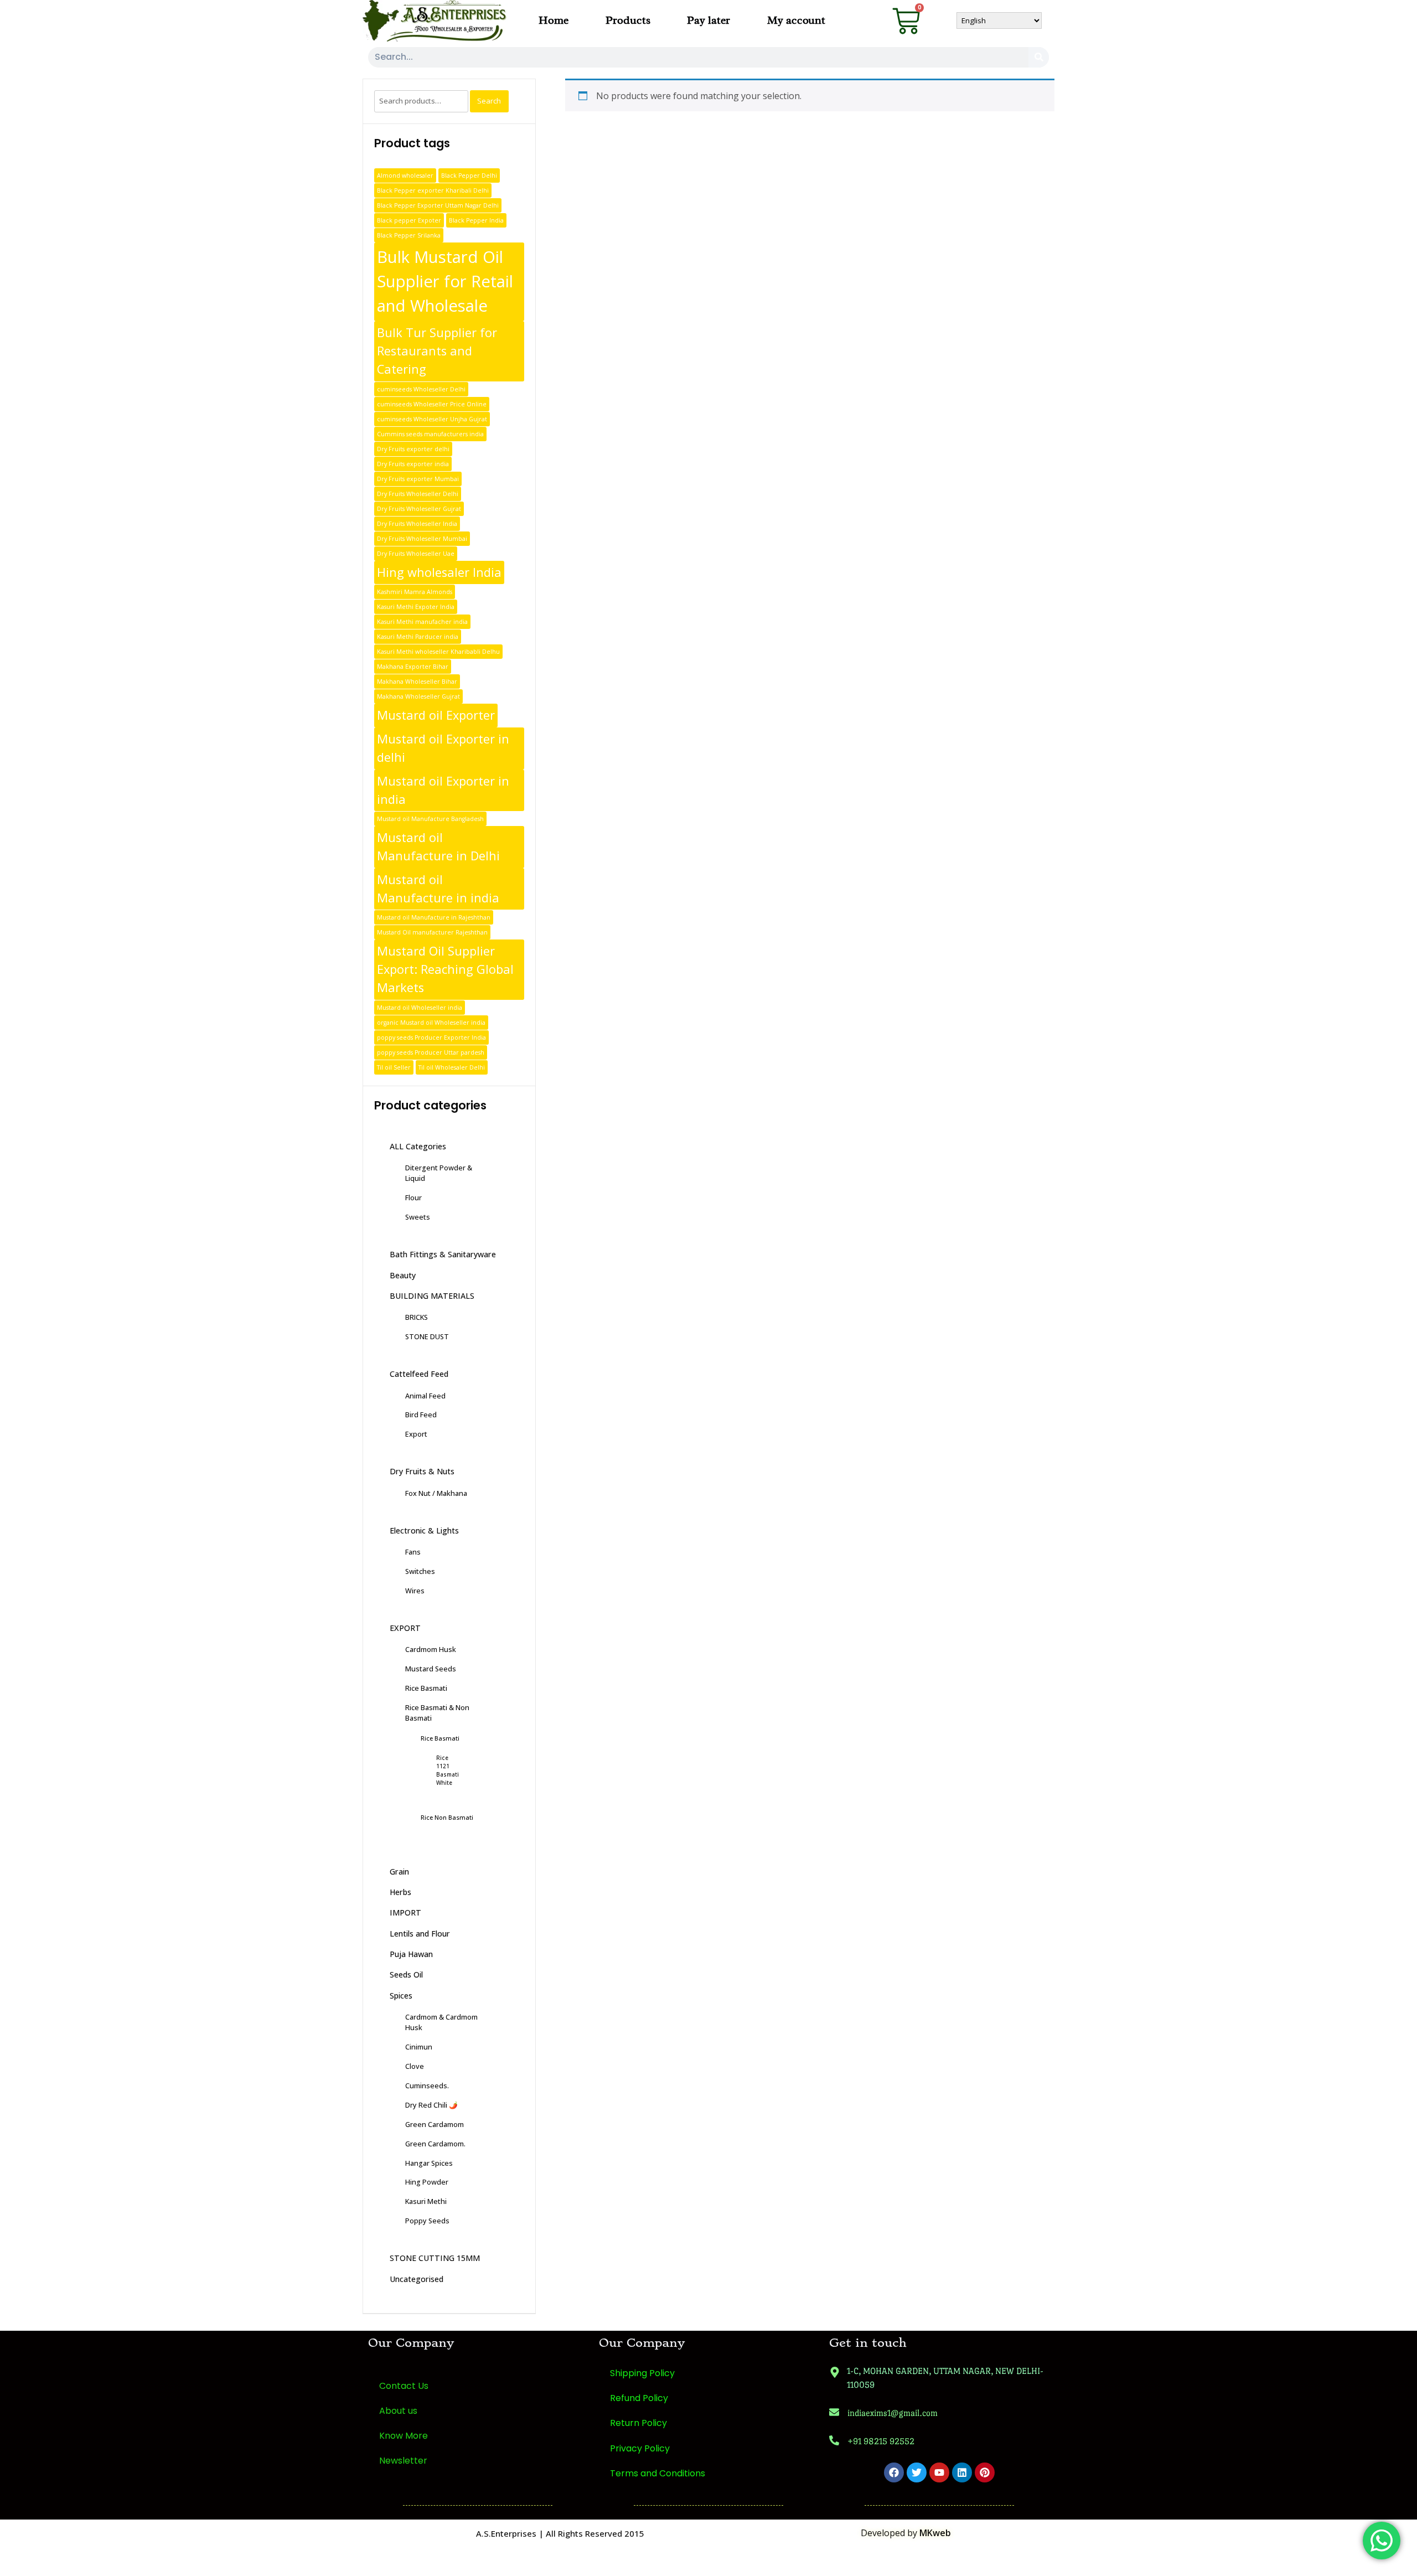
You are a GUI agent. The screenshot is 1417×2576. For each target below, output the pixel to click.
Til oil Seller (394, 1067)
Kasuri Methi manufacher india (422, 622)
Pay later (708, 20)
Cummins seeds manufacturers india (430, 434)
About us (398, 2411)
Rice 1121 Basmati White (448, 1770)
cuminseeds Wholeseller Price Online (432, 404)
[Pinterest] (985, 2472)
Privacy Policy (640, 2448)
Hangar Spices (429, 2163)
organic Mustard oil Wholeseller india (431, 1023)
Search (489, 101)
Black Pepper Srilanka (409, 235)
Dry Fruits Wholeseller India (417, 524)
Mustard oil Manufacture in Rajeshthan (434, 917)
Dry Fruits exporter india (413, 464)
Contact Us (404, 2386)
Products (628, 20)
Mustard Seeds (431, 1669)
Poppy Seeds (427, 2221)
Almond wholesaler (405, 175)
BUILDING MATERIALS (432, 1296)
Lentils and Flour (420, 1934)
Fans (413, 1552)
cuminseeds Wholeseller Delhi (421, 389)
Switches (420, 1571)
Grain (399, 1872)
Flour (413, 1197)
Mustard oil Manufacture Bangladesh (430, 819)
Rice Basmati (426, 1688)
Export (416, 1434)
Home (554, 20)
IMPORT (405, 1912)
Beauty (403, 1275)
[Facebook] (894, 2472)
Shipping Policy (642, 2373)
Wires (415, 1591)
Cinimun (419, 2047)
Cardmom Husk (431, 1649)
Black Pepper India (476, 220)
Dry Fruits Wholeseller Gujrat (419, 509)
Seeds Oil (406, 1974)
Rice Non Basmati (447, 1817)
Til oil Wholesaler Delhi (452, 1067)
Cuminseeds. (427, 2085)
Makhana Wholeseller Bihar (417, 682)
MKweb (935, 2533)
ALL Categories (418, 1146)
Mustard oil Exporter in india (443, 790)
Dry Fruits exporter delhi (413, 449)
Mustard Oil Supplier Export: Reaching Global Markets (445, 969)
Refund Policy (639, 2398)
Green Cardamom (435, 2124)
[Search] (1039, 57)
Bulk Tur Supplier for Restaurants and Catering (437, 351)
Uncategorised (417, 2279)
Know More (404, 2436)
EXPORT (405, 1628)
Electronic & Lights (424, 1530)
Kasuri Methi (426, 2201)
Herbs (400, 1892)
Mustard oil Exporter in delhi (443, 748)
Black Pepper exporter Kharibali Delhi (433, 190)
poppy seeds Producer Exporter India (431, 1037)
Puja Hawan (411, 1954)
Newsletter (403, 2461)
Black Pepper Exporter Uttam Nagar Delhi (438, 205)
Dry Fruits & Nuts (422, 1471)
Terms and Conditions (658, 2473)
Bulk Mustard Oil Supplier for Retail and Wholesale (445, 281)
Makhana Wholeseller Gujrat (418, 696)
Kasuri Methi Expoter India (416, 607)
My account (796, 20)
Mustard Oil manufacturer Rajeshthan (432, 932)
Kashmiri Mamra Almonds (415, 592)
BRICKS (417, 1317)
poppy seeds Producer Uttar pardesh (431, 1052)
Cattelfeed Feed (419, 1374)
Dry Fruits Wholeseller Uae (416, 554)
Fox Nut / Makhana (436, 1493)
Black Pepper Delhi (469, 175)
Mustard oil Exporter (436, 715)
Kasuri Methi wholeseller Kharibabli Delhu (438, 652)
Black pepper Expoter (409, 220)
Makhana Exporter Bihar (413, 667)
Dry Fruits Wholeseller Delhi (418, 494)
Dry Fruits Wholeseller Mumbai (422, 539)
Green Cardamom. (435, 2144)
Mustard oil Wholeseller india (420, 1008)
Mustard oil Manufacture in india (438, 889)
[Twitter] (917, 2472)
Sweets (418, 1217)
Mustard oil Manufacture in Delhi (438, 846)
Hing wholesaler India (439, 572)
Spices (401, 1996)
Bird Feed (421, 1415)
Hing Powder (427, 2182)
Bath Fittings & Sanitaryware (443, 1254)
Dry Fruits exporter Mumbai (418, 479)
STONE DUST (427, 1336)
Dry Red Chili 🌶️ (431, 2105)
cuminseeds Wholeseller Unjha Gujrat (432, 419)
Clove (415, 2066)
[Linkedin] (962, 2472)
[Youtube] (939, 2472)
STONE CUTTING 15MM (435, 2258)
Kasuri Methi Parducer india (418, 637)
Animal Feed (425, 1396)
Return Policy (638, 2423)
